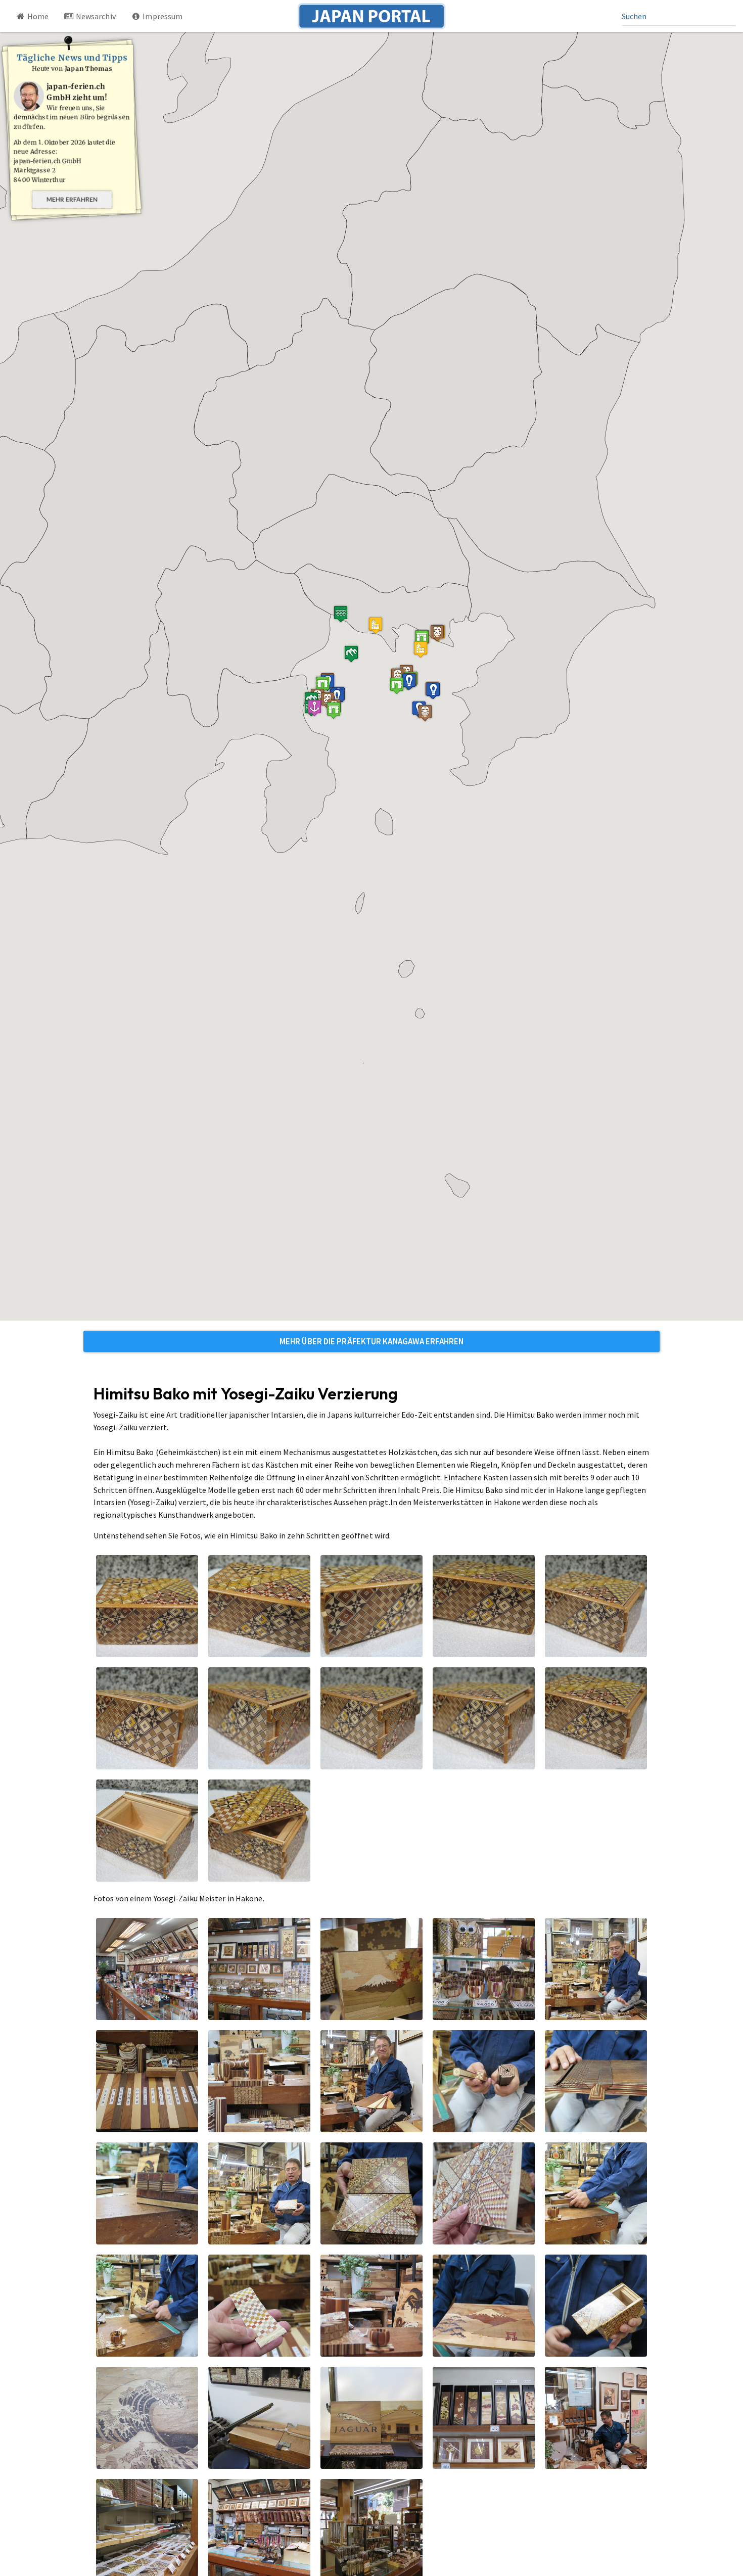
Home (37, 16)
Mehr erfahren (72, 199)
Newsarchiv (95, 16)
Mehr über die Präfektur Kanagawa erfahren (371, 1341)
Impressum (162, 16)
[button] (421, 649)
